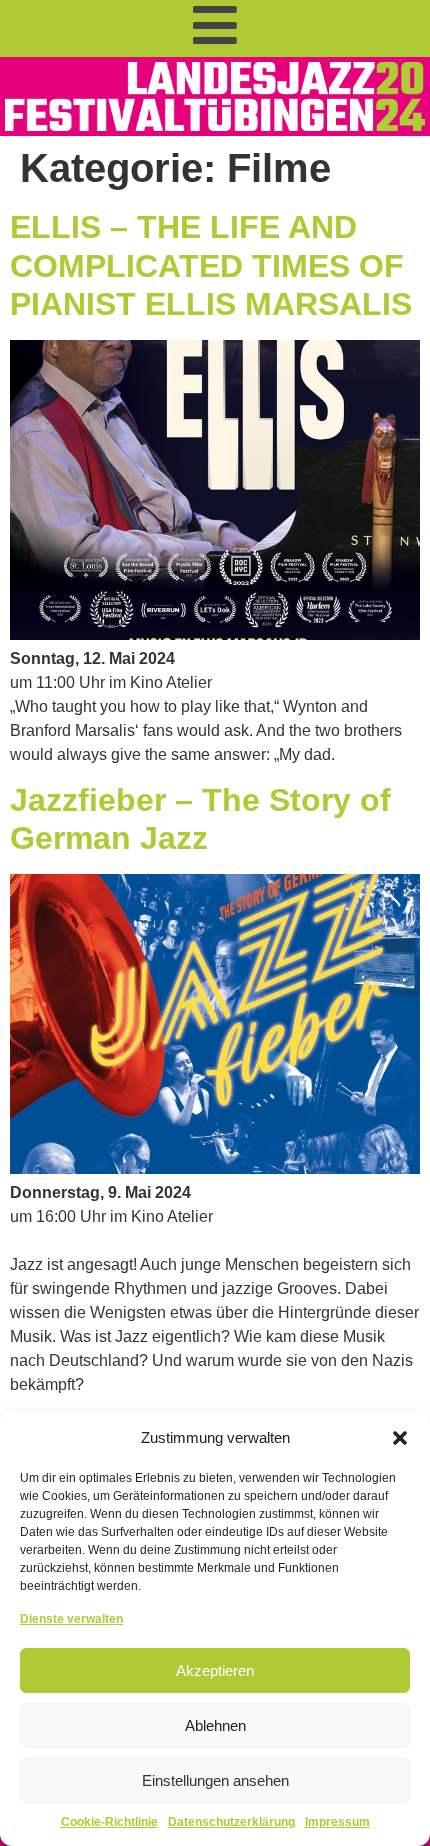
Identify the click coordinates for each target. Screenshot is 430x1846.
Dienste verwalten (71, 1619)
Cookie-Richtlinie (109, 1822)
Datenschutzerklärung (231, 1822)
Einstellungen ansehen (215, 1780)
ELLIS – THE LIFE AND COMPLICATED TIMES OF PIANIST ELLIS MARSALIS (211, 265)
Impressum (337, 1822)
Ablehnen (215, 1725)
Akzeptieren (215, 1670)
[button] (400, 1438)
